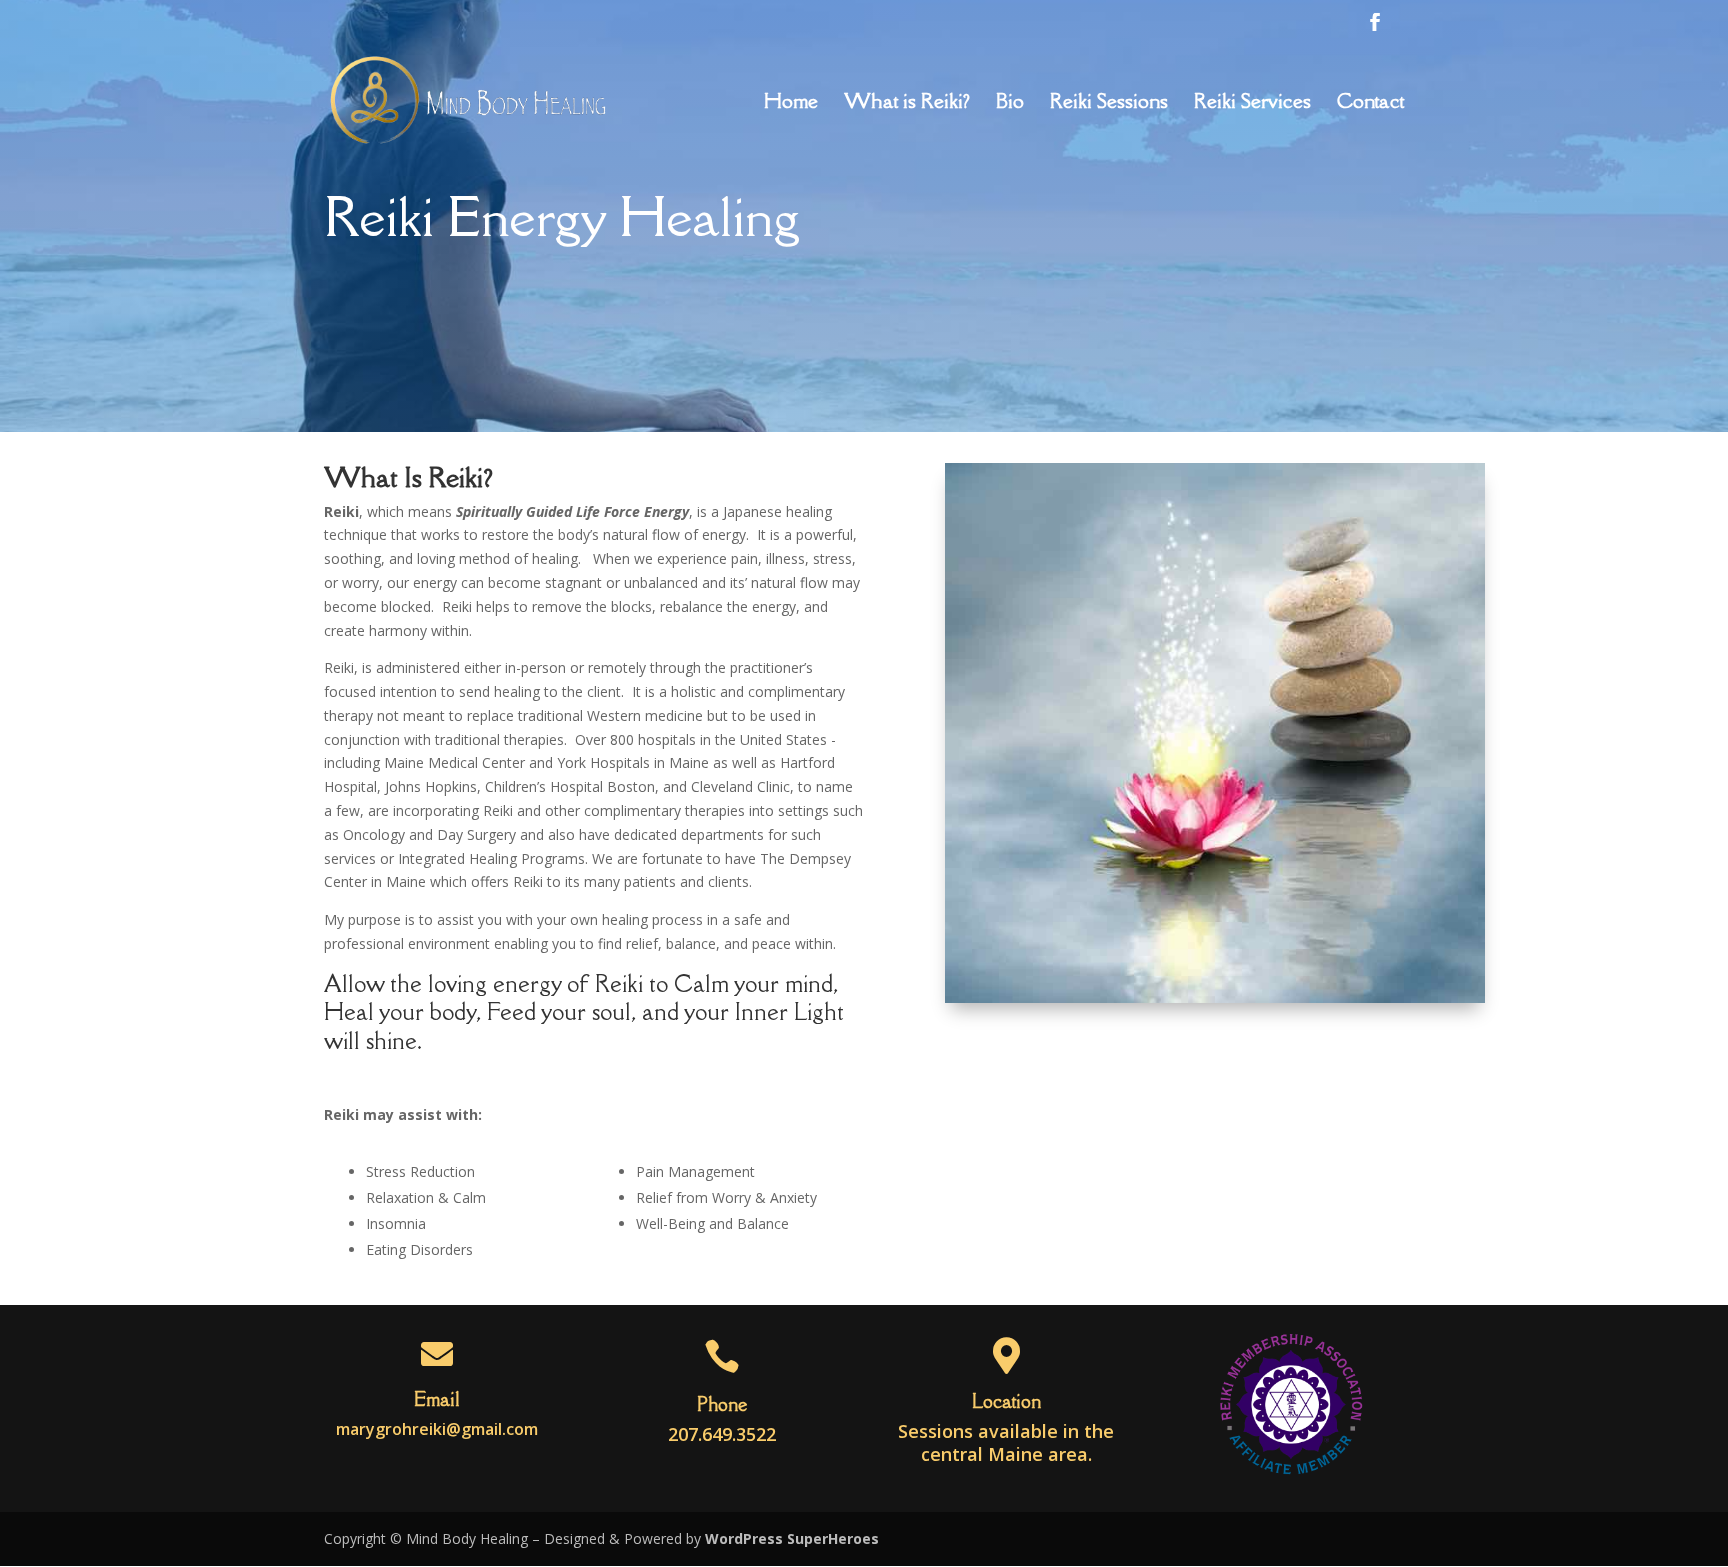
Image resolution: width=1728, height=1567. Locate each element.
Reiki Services (1252, 104)
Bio (1010, 104)
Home (791, 104)
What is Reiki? (907, 104)
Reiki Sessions (1109, 104)
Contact (1370, 104)
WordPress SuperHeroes (792, 1538)
